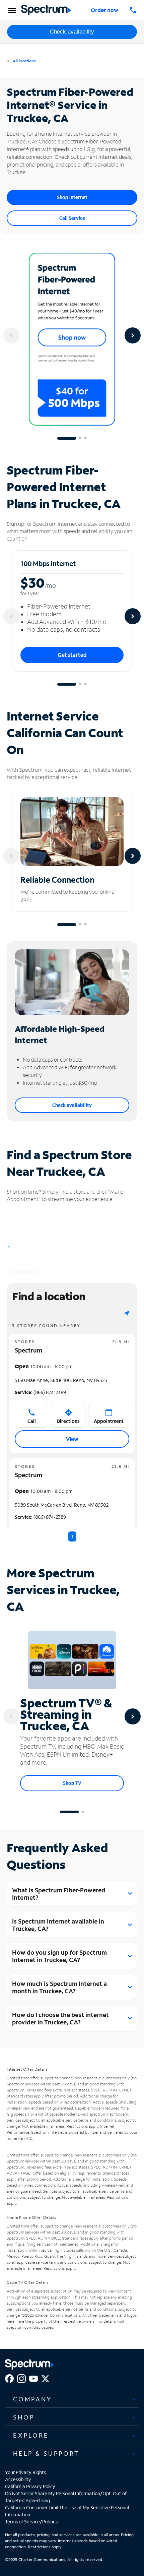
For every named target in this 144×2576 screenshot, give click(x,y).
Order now (104, 10)
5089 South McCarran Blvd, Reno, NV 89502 (62, 1505)
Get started (72, 655)
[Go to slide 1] (67, 438)
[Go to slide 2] (80, 438)
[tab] (72, 2399)
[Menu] (11, 10)
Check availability (72, 32)
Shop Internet (72, 197)
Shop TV (72, 1783)
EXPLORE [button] (31, 2435)
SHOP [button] (24, 2417)
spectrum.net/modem (109, 2114)
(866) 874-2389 (40, 1392)
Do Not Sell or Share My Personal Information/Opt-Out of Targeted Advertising (66, 2497)
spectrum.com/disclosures (30, 2327)
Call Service (72, 218)
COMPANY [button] (32, 2399)
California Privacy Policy (30, 2486)
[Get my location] (127, 1313)
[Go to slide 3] (85, 438)
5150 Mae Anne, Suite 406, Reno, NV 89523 (61, 1380)
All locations (24, 61)
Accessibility (18, 2479)
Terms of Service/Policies (31, 2522)
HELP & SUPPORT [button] (46, 2453)
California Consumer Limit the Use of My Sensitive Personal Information (67, 2511)
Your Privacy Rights (25, 2472)
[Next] (133, 335)
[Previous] (11, 335)
